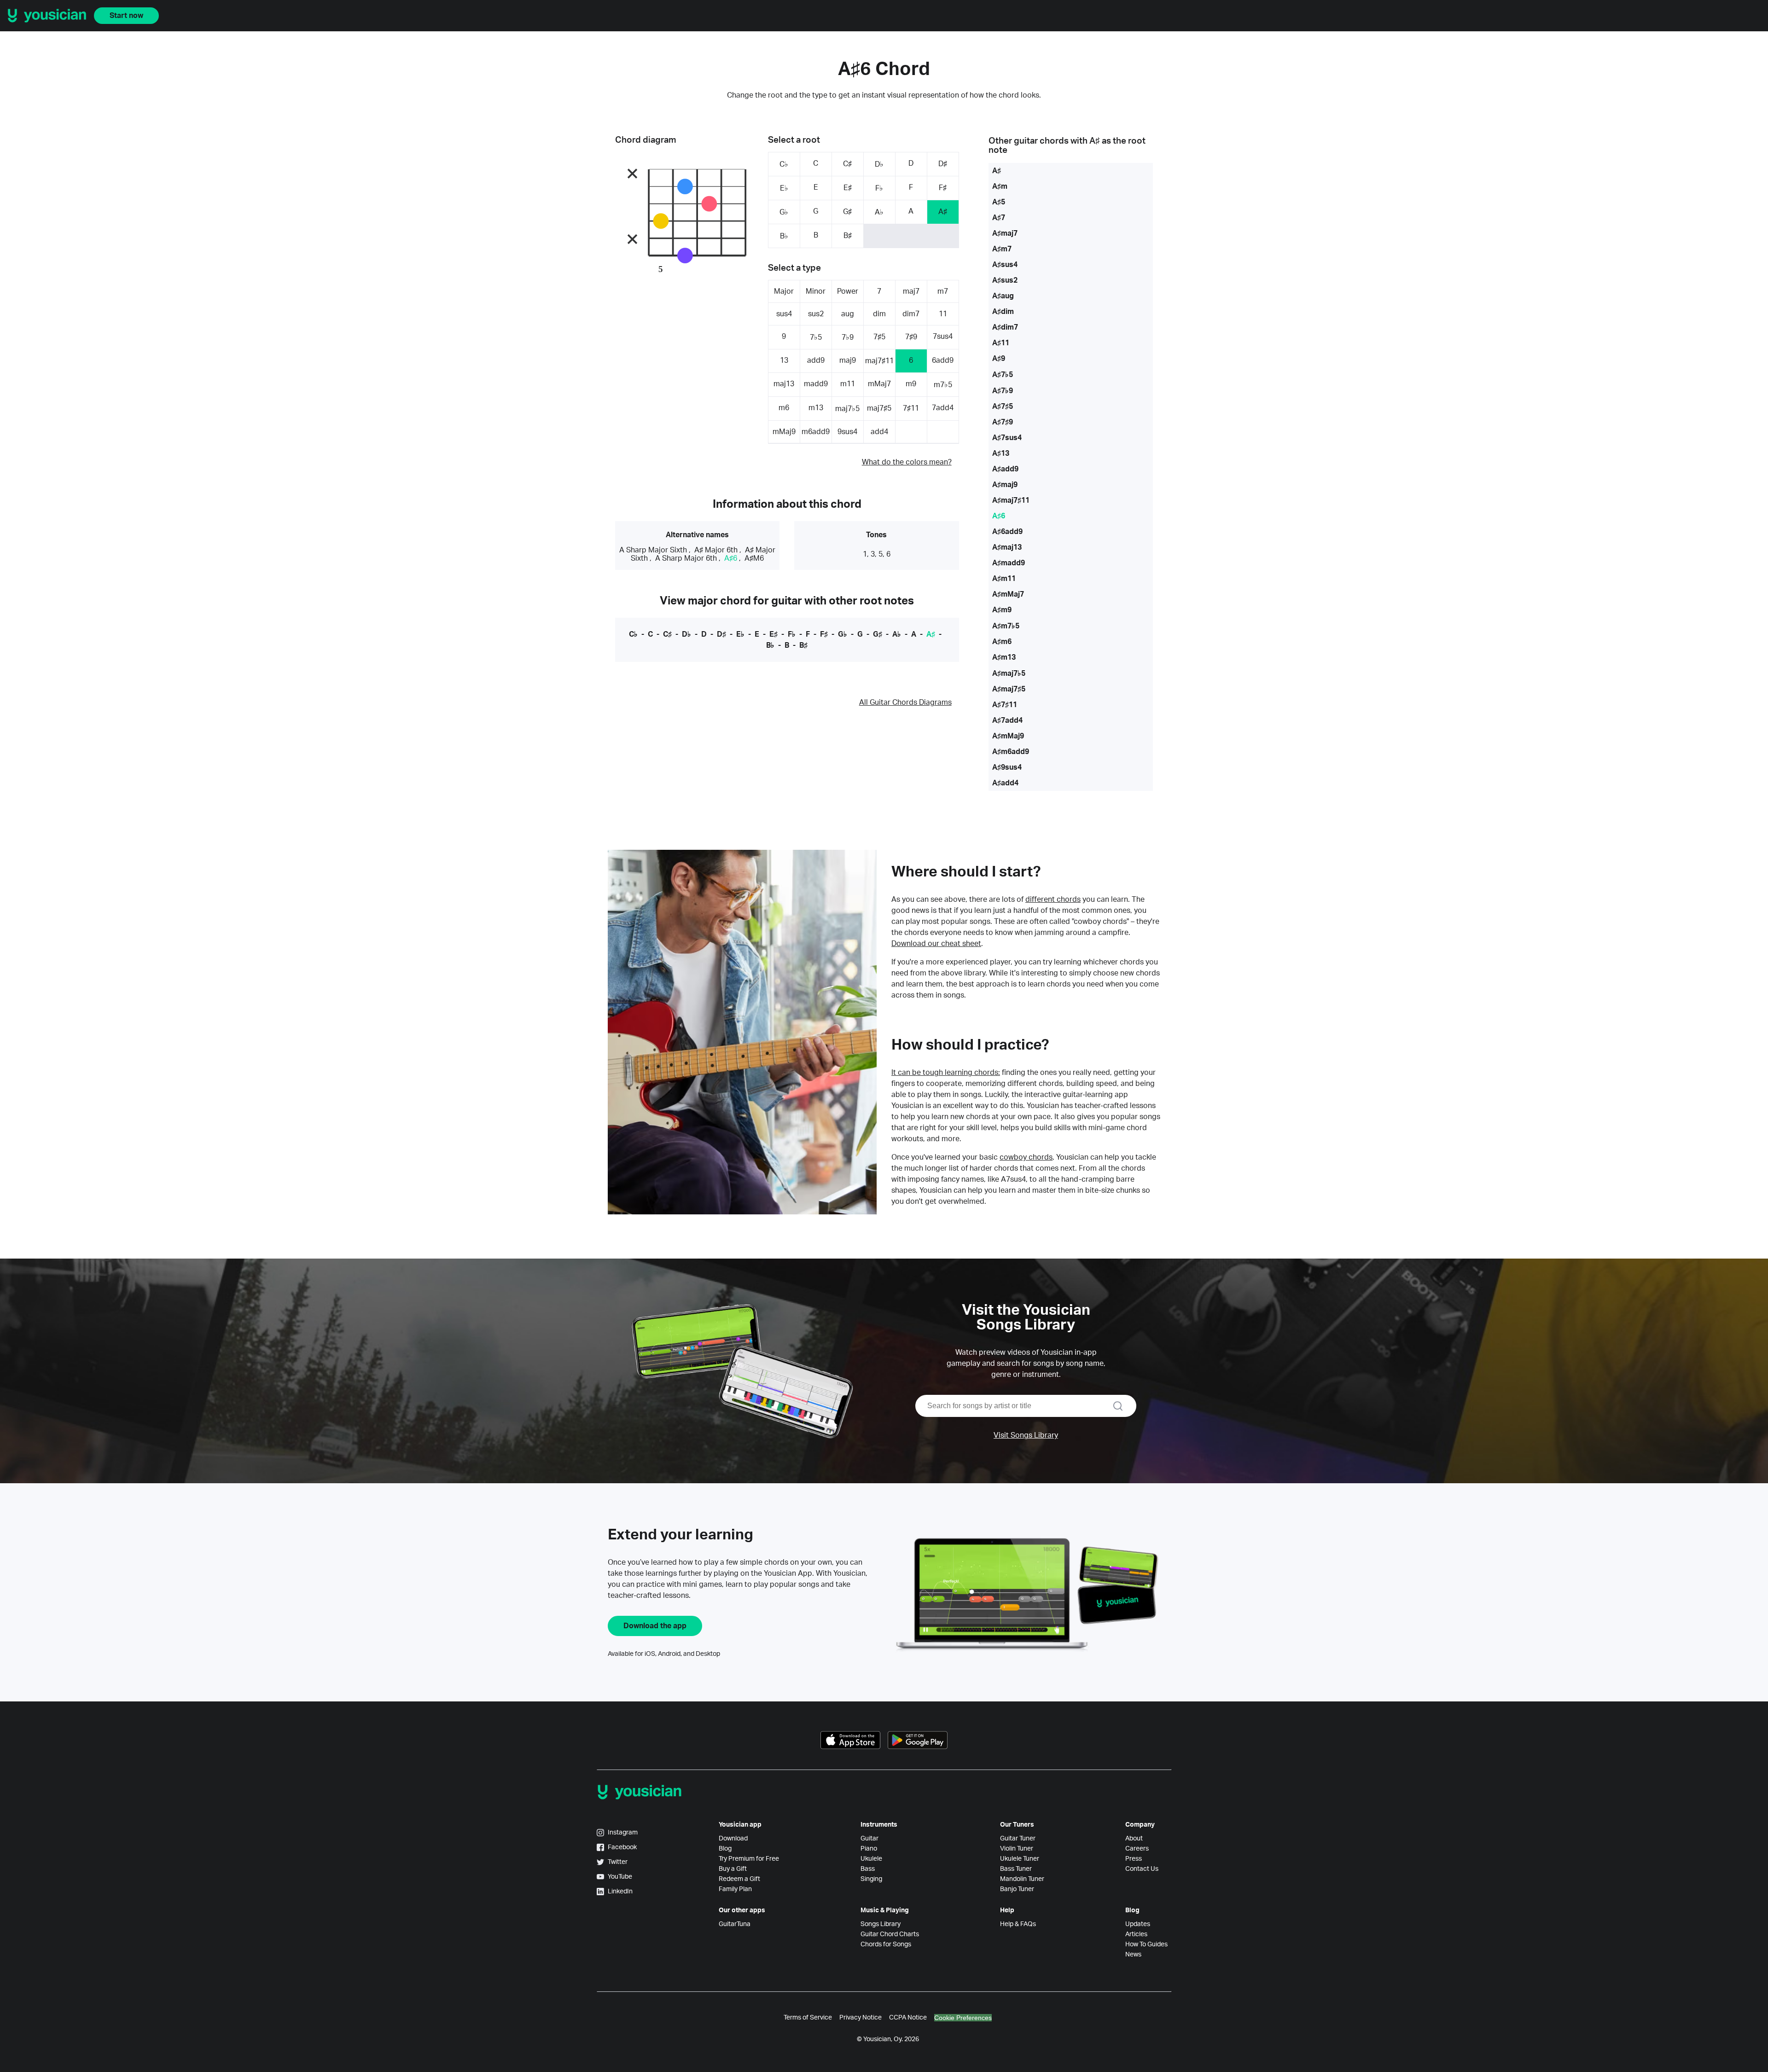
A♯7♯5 (1003, 406)
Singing (871, 1879)
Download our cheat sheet (936, 944)
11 (943, 314)
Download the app (655, 1626)
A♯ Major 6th (716, 550)
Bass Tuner (1016, 1869)
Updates (1138, 1924)
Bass (868, 1869)
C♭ (784, 164)
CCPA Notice (908, 2018)
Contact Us (1142, 1869)
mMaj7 (879, 384)
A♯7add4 (1007, 720)
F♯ (943, 188)
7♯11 (911, 408)
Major (784, 291)
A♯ (943, 212)
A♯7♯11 (1005, 705)
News (1133, 1955)
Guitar (869, 1839)
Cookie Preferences (963, 2018)
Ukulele (871, 1859)
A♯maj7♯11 (1011, 500)
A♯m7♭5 (1006, 626)
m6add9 (816, 432)
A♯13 (1001, 453)
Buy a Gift (733, 1869)
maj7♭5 (847, 409)
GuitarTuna (735, 1924)
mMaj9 (784, 432)
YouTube (620, 1877)
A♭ (879, 212)
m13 (816, 408)
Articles (1136, 1934)
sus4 (784, 314)
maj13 (784, 384)
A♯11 (1001, 343)
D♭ (879, 164)
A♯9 (999, 359)
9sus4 (847, 432)
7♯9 (911, 337)
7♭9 (848, 337)
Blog (725, 1849)
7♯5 (879, 337)
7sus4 (943, 337)
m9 (911, 384)
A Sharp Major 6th (686, 558)
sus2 (816, 314)
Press (1134, 1859)
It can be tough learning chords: (946, 1073)
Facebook (622, 1847)
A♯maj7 (1005, 233)
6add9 (943, 360)
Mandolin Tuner (1022, 1879)
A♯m (1000, 186)
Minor (816, 291)
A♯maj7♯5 (1009, 689)
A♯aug (1003, 296)
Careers (1137, 1849)
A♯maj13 (1007, 547)
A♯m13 (1004, 657)
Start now (126, 16)
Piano (869, 1849)
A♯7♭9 (1003, 391)
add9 (816, 360)
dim (879, 314)
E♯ (848, 188)
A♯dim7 (1005, 327)
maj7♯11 (879, 361)
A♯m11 (1004, 579)
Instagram (623, 1833)
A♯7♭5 (1003, 375)
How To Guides (1146, 1944)
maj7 (911, 291)
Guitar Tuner (1018, 1839)
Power (848, 291)
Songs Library (881, 1924)
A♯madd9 (1009, 563)
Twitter (618, 1862)
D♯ (943, 164)
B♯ (848, 236)
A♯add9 (1005, 469)
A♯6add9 (1007, 532)
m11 (848, 384)
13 (784, 360)
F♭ (879, 188)
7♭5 (816, 337)
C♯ (847, 164)
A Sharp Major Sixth (653, 550)
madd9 (816, 384)
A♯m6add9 (1011, 752)
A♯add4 (1005, 783)
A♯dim (1003, 312)
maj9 (848, 360)
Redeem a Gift (739, 1879)
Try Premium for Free (749, 1859)
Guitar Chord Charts (890, 1934)
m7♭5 (943, 385)
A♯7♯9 (1003, 422)
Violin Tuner (1017, 1849)
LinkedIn (620, 1892)
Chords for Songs (886, 1944)
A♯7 (999, 218)
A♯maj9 (1005, 485)
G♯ (847, 212)
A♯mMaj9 (1008, 736)
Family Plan (735, 1889)
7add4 (943, 408)
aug (848, 314)
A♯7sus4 (1007, 438)
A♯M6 (754, 558)
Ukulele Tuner (1020, 1859)
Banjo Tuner (1017, 1889)
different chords (1053, 900)
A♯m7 (1002, 249)
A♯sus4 (1005, 265)
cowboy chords (1026, 1157)
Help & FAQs (1018, 1924)
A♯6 (731, 558)
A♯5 (999, 202)
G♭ (784, 212)
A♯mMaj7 (1008, 594)
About (1134, 1839)
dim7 (911, 314)
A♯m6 (1002, 642)
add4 (879, 432)
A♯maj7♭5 (1009, 673)
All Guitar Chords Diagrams (905, 702)
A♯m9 (1002, 610)
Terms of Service (808, 2018)
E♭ (784, 188)
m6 (784, 408)
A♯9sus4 (1007, 767)
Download (733, 1839)
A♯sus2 (1005, 280)
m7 (943, 291)
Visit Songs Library (1026, 1435)
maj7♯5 (879, 408)
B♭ (784, 236)
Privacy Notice (861, 2018)
